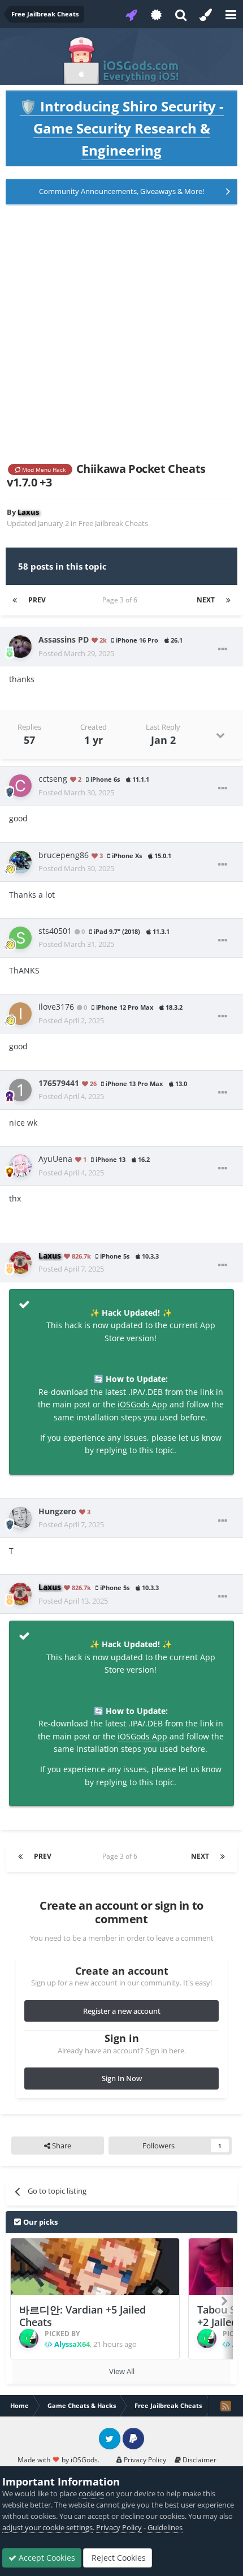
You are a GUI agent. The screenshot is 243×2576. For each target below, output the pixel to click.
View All (122, 2371)
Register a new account (122, 2011)
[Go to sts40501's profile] (20, 938)
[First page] (15, 600)
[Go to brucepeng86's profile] (20, 862)
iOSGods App (142, 1404)
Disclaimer (199, 2460)
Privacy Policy (144, 2460)
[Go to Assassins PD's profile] (20, 647)
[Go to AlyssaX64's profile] (29, 2338)
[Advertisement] (121, 334)
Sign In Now (122, 2078)
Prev (37, 600)
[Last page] (228, 600)
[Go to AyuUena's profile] (20, 1166)
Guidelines (165, 2527)
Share (61, 2146)
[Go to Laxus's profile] (20, 1263)
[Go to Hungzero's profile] (20, 1518)
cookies (91, 2493)
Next (206, 600)
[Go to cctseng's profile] (20, 786)
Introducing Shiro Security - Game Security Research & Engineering (122, 128)
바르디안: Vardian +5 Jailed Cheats (83, 2316)
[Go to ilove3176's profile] (20, 1014)
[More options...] (223, 649)
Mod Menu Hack (43, 469)
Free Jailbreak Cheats (113, 523)
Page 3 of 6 (121, 600)
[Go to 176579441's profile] (20, 1090)
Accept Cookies (46, 2558)
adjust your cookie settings (47, 2527)
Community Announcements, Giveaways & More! (121, 191)
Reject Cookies (118, 2558)
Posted (76, 653)
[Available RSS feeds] (225, 2406)
